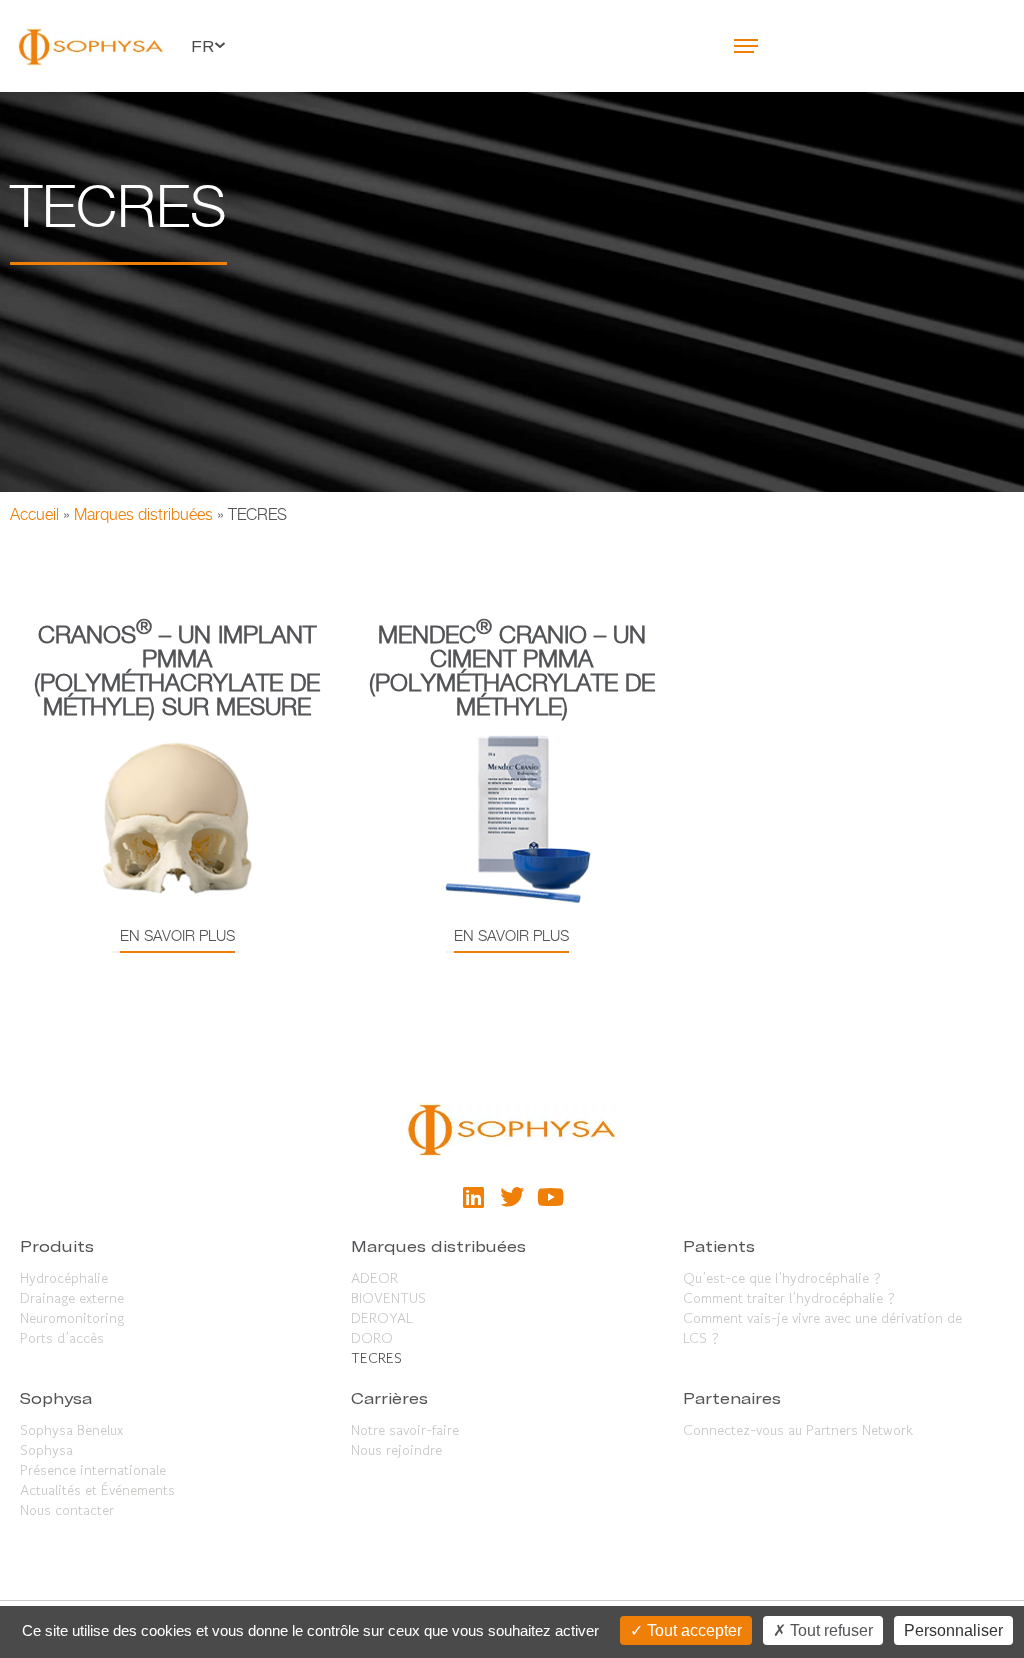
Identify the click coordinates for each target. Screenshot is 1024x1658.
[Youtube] (550, 1196)
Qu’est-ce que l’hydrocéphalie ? (782, 1278)
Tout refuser (829, 1630)
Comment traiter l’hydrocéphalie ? (789, 1298)
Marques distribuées (143, 514)
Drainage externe (72, 1298)
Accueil (34, 514)
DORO (372, 1338)
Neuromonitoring (72, 1318)
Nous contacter (67, 1510)
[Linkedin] (473, 1196)
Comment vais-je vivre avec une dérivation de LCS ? (822, 1328)
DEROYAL (382, 1318)
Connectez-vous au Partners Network (798, 1430)
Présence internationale (93, 1470)
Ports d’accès (62, 1338)
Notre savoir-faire (405, 1430)
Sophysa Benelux (71, 1430)
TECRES (376, 1358)
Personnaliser (953, 1630)
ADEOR (374, 1278)
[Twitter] (512, 1196)
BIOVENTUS (388, 1298)
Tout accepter (692, 1630)
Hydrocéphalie (64, 1278)
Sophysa (46, 1450)
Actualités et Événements (97, 1490)
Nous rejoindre (396, 1450)
